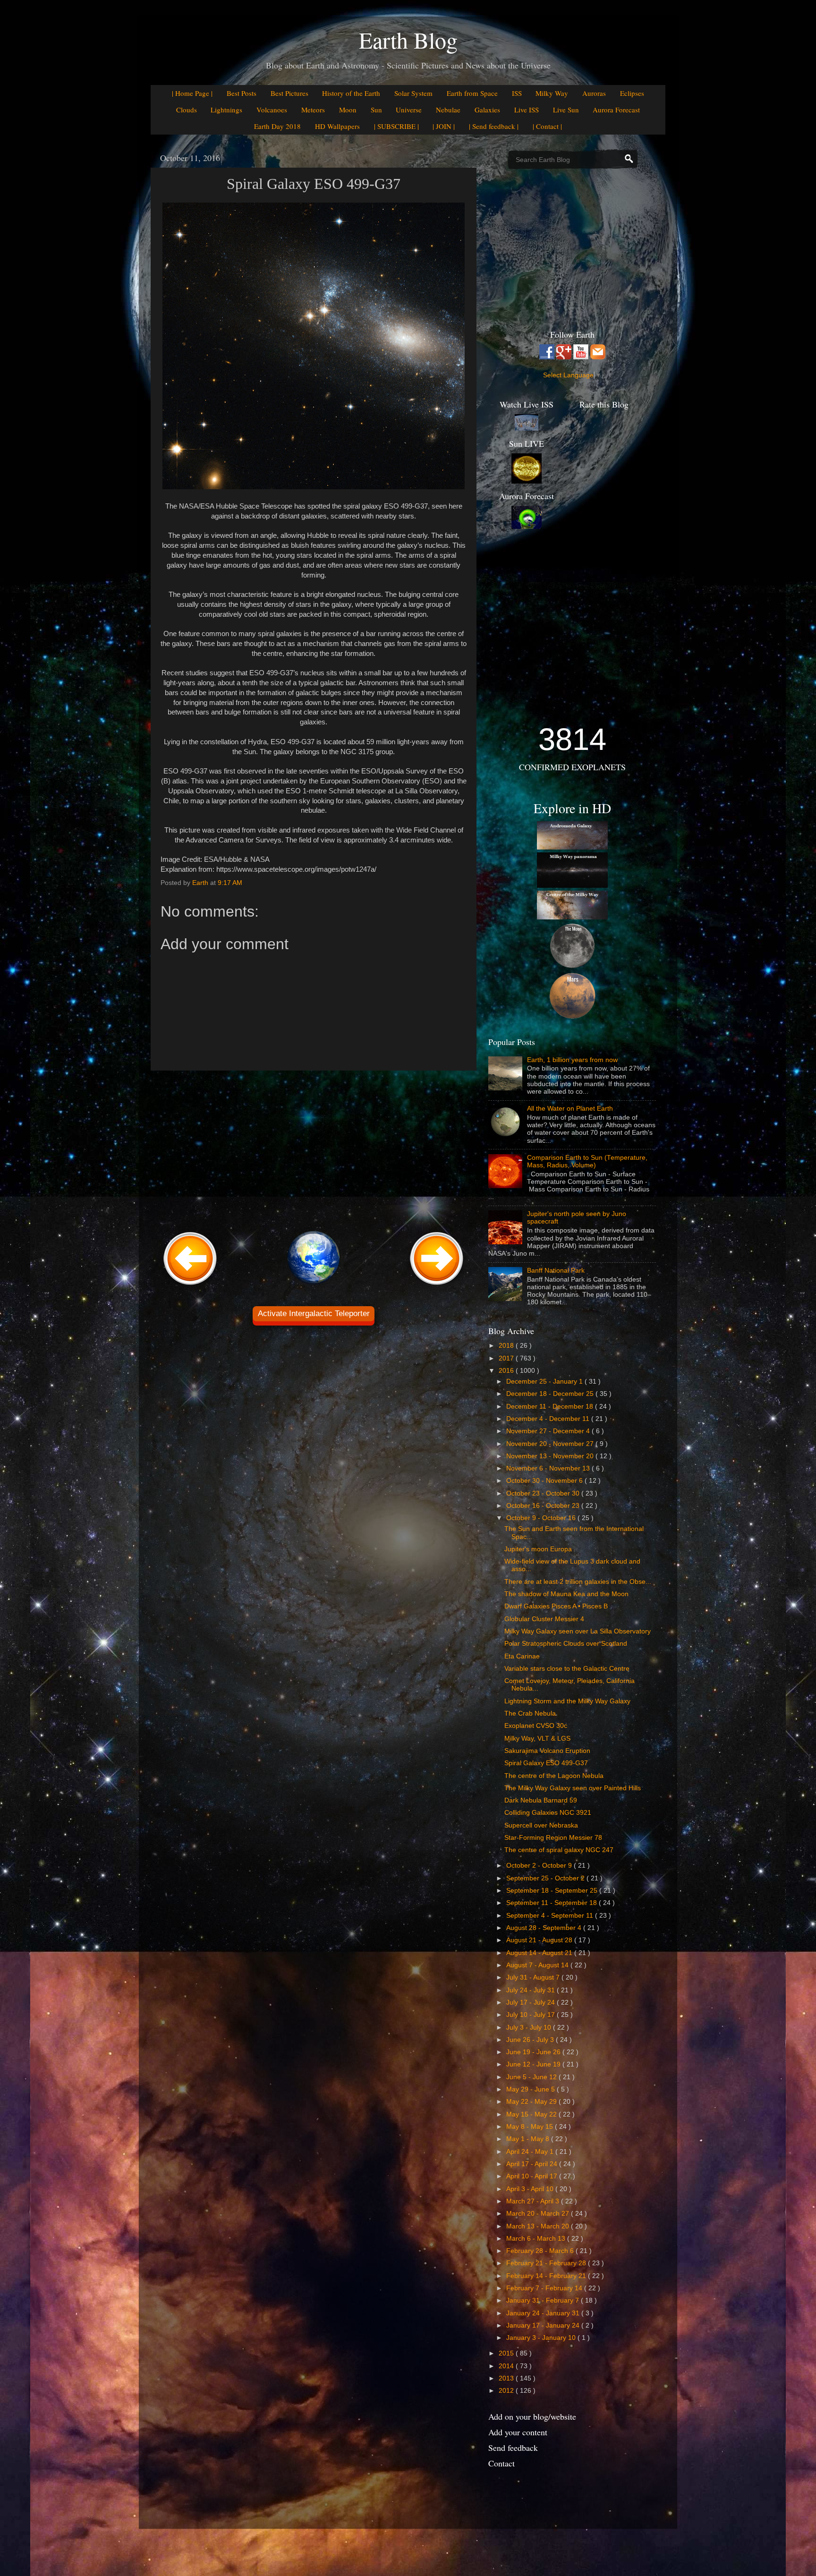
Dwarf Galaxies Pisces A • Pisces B (556, 1606)
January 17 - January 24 (544, 2325)
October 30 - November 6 (545, 1481)
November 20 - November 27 (551, 1444)
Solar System (413, 93)
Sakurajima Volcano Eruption (547, 1751)
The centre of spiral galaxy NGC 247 (559, 1850)
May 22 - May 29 (532, 2102)
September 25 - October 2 (546, 1878)
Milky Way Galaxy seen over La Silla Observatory (578, 1631)
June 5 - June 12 (532, 2077)
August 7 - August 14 (538, 1965)
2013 (507, 2378)
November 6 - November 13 (549, 1468)
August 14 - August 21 (540, 1953)
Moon (348, 110)
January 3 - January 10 (542, 2338)
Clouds (187, 110)
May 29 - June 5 (531, 2089)
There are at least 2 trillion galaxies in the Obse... (578, 1582)
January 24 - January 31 (544, 2313)
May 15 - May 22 (532, 2114)
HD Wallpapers (337, 126)
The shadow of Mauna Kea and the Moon (566, 1594)
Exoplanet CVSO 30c (536, 1726)
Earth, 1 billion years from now (572, 1060)
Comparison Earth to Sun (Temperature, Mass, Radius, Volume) (587, 1161)
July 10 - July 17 (531, 2015)
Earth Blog (408, 40)
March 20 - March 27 (539, 2214)
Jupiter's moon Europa (538, 1549)
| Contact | (547, 126)
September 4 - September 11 (551, 1916)
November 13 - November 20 (551, 1456)
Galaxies (487, 110)
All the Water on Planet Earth (570, 1109)
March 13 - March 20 (539, 2226)
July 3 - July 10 (530, 2028)
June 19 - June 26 (534, 2052)
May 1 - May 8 (529, 2139)
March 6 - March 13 (537, 2239)
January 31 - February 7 (544, 2300)
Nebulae (448, 110)
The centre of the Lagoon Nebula (554, 1776)
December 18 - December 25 (551, 1394)
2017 (507, 1358)
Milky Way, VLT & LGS (537, 1739)
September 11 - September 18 (552, 1903)
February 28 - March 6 (541, 2251)
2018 (507, 1346)
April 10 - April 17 (533, 2176)
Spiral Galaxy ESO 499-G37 (546, 1763)
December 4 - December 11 (549, 1419)
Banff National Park (556, 1271)
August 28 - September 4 (545, 1928)
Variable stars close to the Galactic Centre (567, 1669)
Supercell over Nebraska (541, 1825)
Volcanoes (272, 110)
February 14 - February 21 (547, 2276)
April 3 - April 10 (531, 2189)
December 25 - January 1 (545, 1382)
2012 (507, 2391)
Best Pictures (289, 93)
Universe (409, 110)
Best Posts (242, 93)
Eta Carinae (522, 1656)
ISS (517, 93)
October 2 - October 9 (540, 1866)
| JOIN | (444, 126)
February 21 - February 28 (547, 2263)
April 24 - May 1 (531, 2152)
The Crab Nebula (530, 1713)
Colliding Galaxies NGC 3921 (548, 1813)
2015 (507, 2353)
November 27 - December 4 (549, 1431)
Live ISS (527, 110)
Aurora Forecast (616, 110)
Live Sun (566, 110)
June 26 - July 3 (531, 2040)
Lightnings (226, 110)
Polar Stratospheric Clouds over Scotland (566, 1644)
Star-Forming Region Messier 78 (553, 1838)
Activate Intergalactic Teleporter (314, 1314)
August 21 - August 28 (540, 1940)
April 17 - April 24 (533, 2164)
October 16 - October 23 (544, 1506)
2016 (507, 1371)
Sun (376, 110)
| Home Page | (192, 93)
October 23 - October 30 (544, 1493)
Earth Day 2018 (277, 126)
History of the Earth (351, 93)
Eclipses (632, 93)
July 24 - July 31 (531, 1990)
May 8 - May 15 (531, 2127)
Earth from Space (472, 93)
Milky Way (552, 93)
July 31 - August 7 (534, 1977)
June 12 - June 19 (534, 2064)
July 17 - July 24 (531, 2002)
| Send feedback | (494, 126)
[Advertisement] (314, 1149)
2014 (507, 2366)
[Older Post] (437, 1286)
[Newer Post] (190, 1286)
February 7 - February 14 (545, 2288)
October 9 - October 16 (542, 1518)
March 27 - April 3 (534, 2201)
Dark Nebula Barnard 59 (541, 1800)
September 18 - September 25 (553, 1891)
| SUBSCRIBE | (396, 126)
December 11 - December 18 (551, 1407)
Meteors (313, 110)
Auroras (594, 93)
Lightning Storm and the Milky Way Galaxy (567, 1701)
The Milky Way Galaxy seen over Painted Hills (573, 1788)
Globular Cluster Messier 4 (544, 1619)
